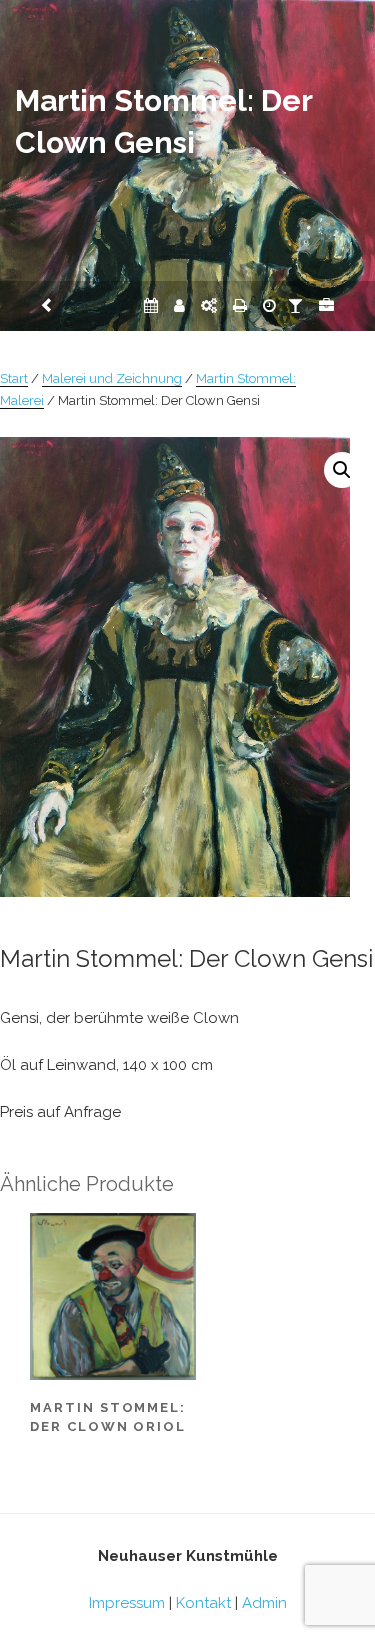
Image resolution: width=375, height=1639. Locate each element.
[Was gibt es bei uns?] (326, 306)
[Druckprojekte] (240, 306)
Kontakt (203, 1603)
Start (14, 378)
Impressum (127, 1603)
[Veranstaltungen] (151, 306)
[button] (342, 470)
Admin (264, 1603)
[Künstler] (179, 306)
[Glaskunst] (295, 306)
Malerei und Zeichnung (112, 378)
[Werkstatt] (209, 306)
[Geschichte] (269, 306)
